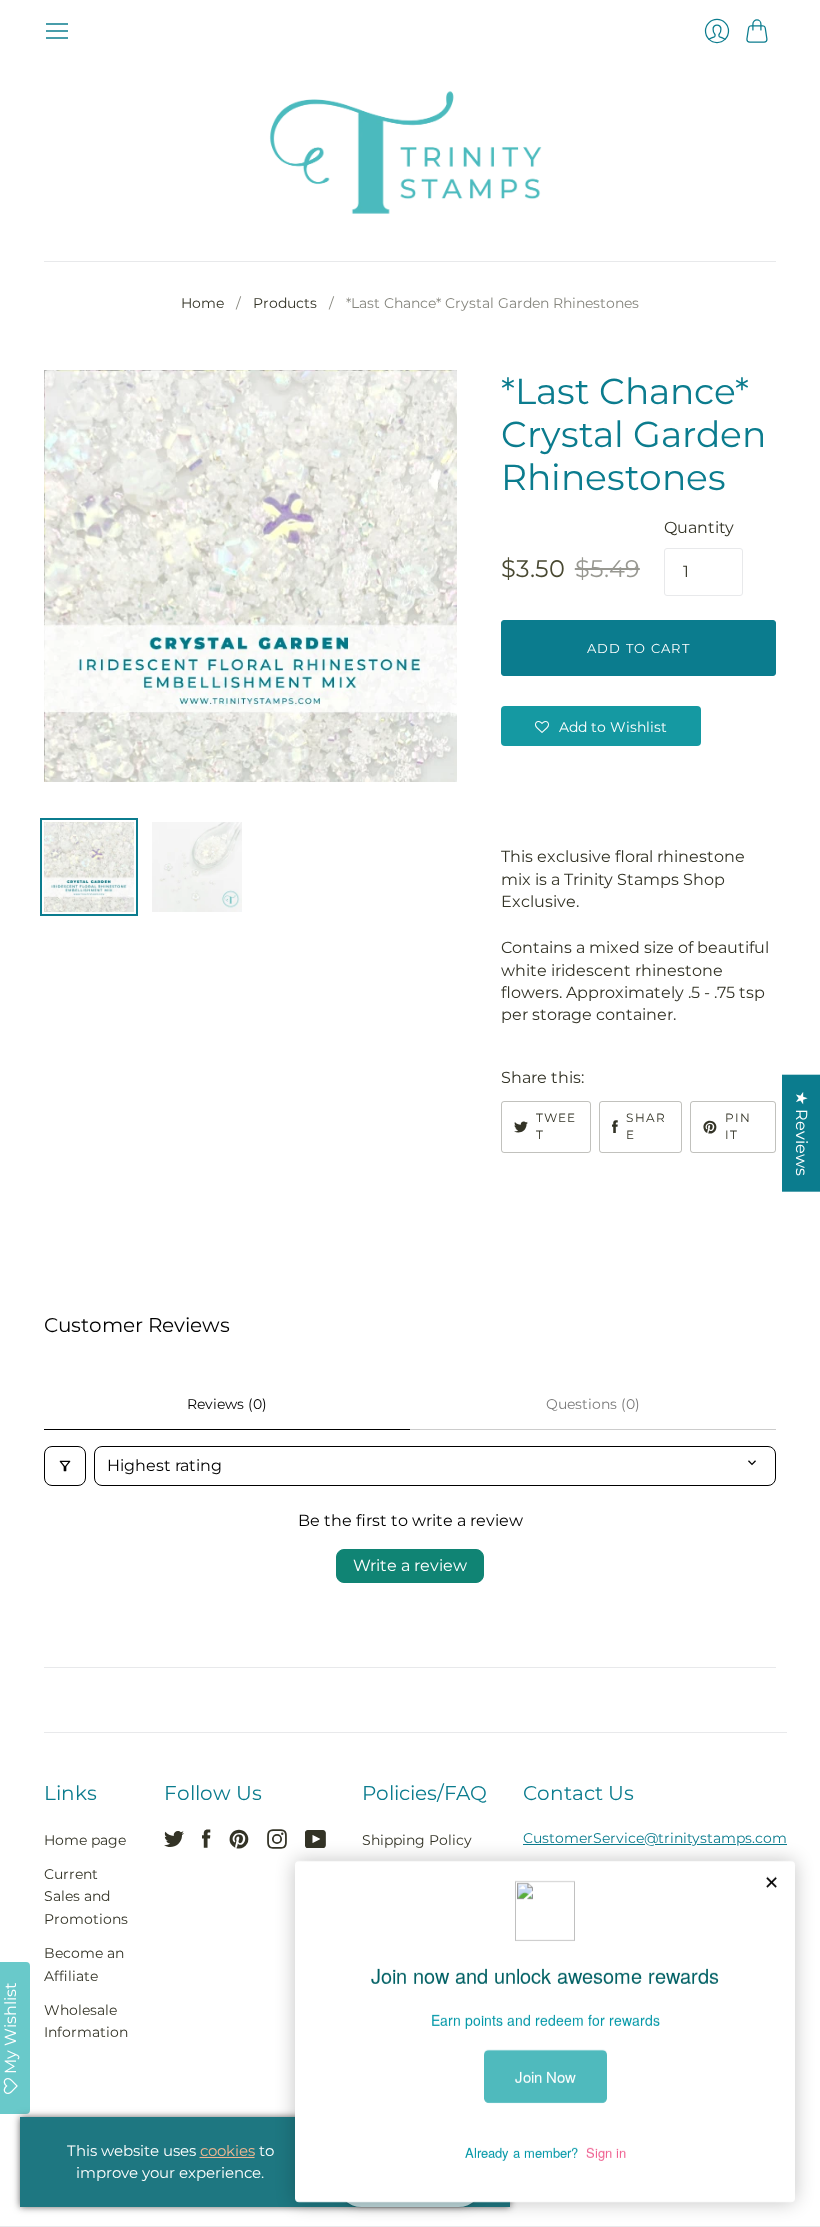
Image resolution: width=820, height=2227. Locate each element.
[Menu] (57, 31)
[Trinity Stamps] (410, 152)
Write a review (410, 1565)
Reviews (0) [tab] (227, 1404)
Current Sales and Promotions (86, 1896)
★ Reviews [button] (801, 1132)
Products (285, 303)
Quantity (699, 527)
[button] (601, 726)
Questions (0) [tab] (593, 1404)
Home (202, 303)
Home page (85, 1840)
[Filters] (65, 1466)
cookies (227, 2150)
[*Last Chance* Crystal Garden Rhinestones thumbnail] (89, 867)
